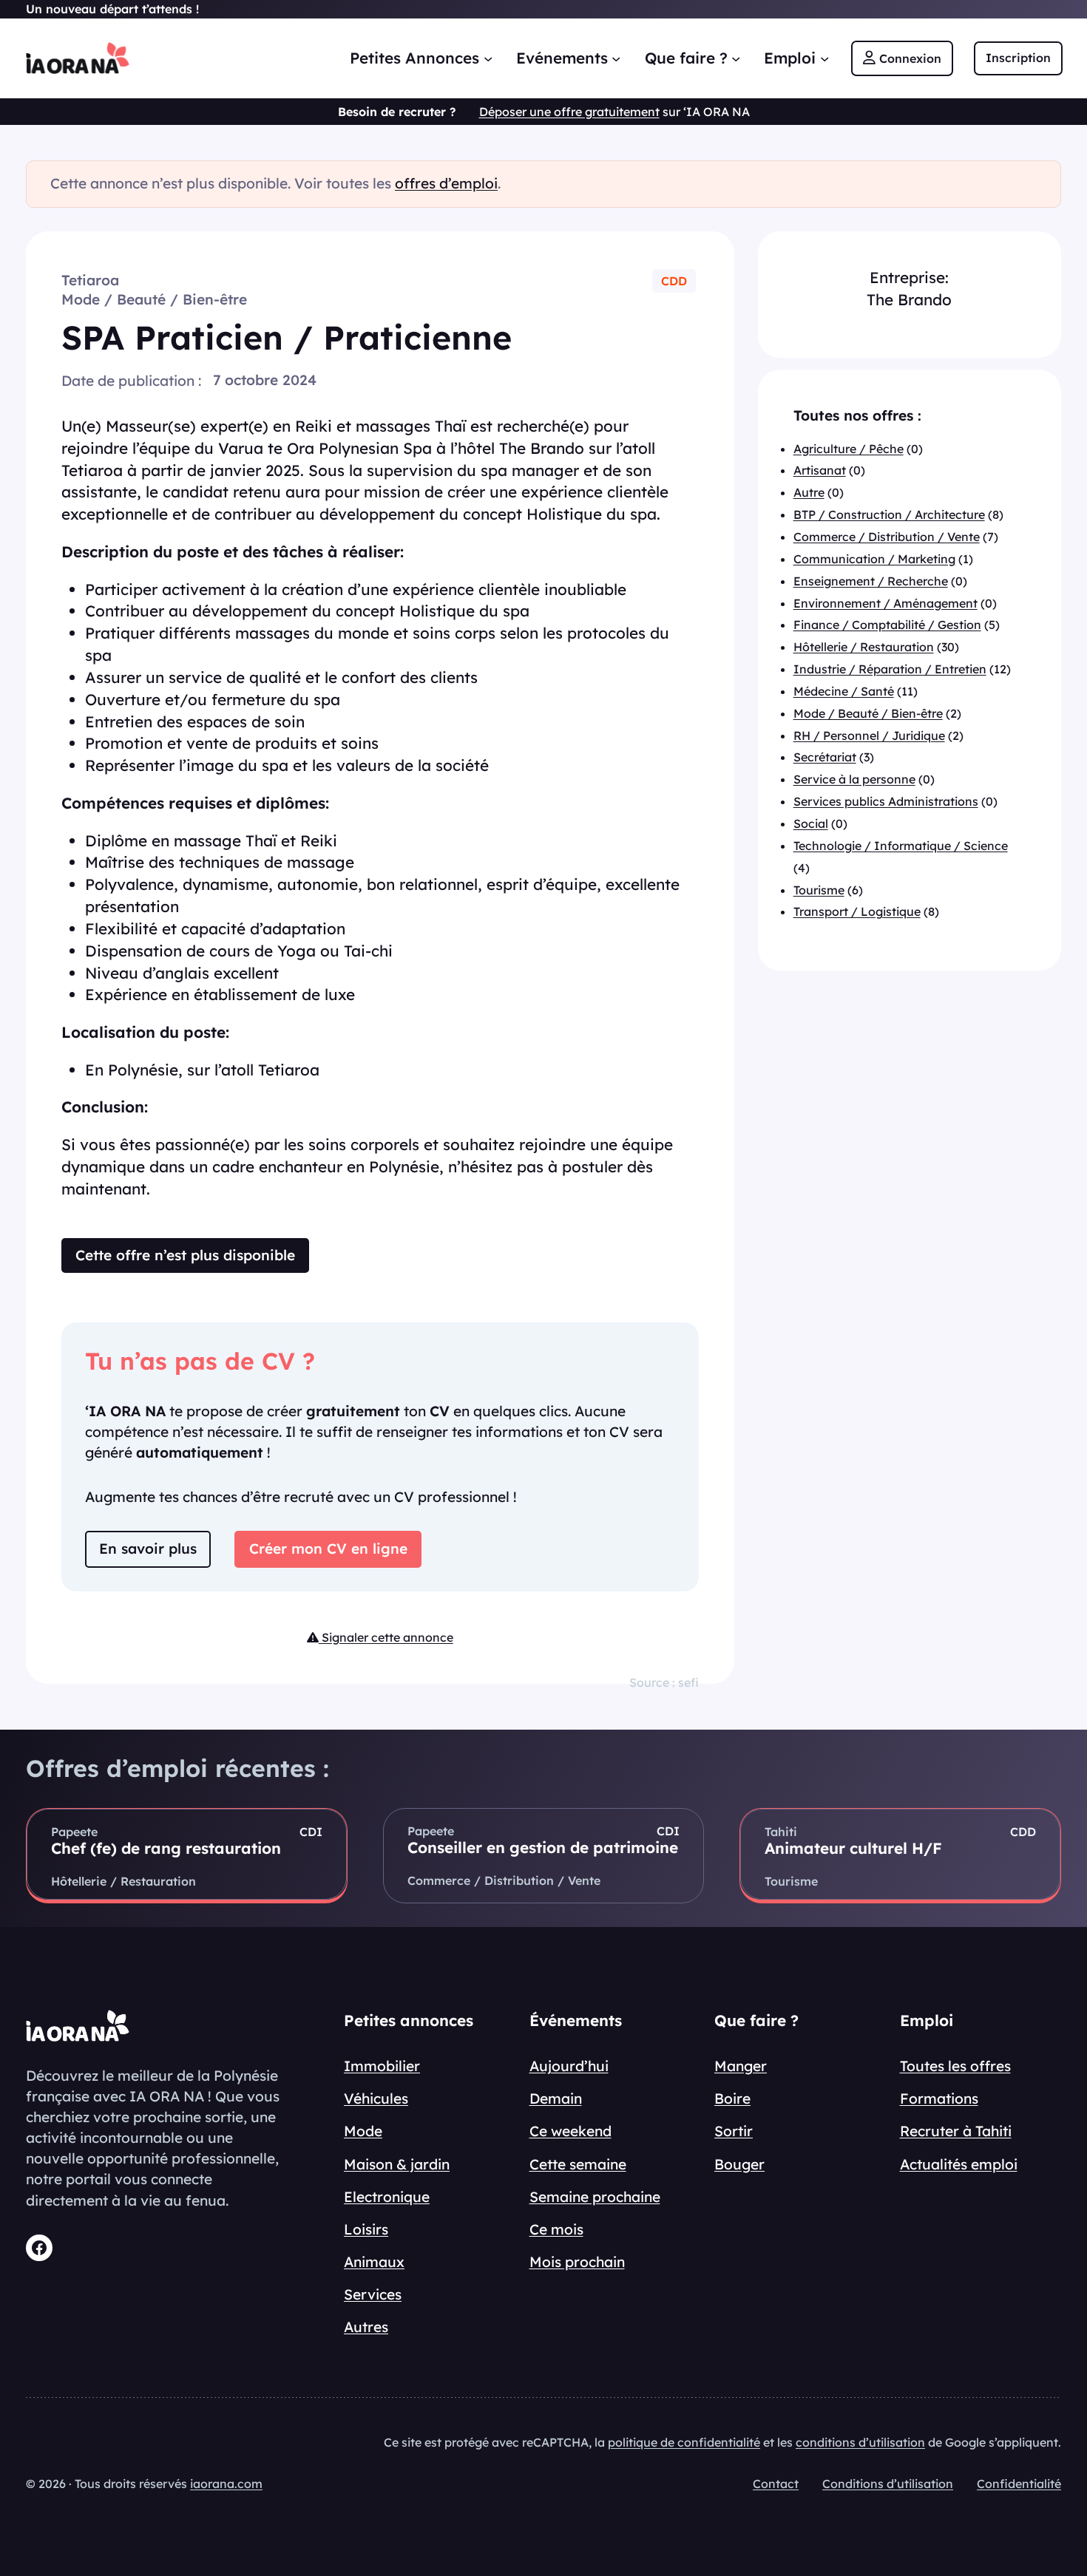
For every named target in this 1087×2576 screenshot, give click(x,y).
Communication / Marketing (874, 559)
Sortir (734, 2131)
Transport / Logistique (857, 912)
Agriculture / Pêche (849, 449)
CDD (674, 281)
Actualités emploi (959, 2164)
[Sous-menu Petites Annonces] (488, 58)
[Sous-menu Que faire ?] (736, 58)
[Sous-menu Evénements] (616, 58)
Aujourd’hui (569, 2066)
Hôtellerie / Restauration (864, 648)
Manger (741, 2066)
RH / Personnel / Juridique (869, 735)
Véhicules (376, 2098)
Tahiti (781, 1832)
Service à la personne (854, 780)
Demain (556, 2098)
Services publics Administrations (886, 802)
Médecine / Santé (844, 691)
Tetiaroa (90, 280)
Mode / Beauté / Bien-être (154, 299)
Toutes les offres (955, 2066)
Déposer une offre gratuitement (569, 112)
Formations (939, 2098)
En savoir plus (148, 1549)
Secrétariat (825, 758)
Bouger (739, 2164)
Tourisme (819, 890)
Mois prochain (577, 2262)
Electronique (387, 2197)
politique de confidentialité (684, 2442)
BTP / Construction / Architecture (889, 515)
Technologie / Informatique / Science (901, 846)
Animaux (374, 2262)
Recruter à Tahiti (956, 2131)
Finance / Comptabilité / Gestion (887, 625)
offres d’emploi (446, 183)
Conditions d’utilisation (888, 2484)
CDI (311, 1832)
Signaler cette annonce (386, 1637)
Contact (776, 2484)
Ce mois (556, 2229)
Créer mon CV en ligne (328, 1549)
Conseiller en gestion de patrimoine (543, 1847)
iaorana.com (226, 2484)
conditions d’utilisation (860, 2442)
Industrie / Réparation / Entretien (890, 670)
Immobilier (382, 2066)
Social (811, 823)
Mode (363, 2131)
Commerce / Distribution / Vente (887, 537)
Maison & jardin (397, 2164)
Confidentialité (1019, 2484)
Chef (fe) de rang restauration (166, 1848)
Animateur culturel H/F (853, 1848)
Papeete (74, 1832)
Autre (809, 493)
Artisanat (820, 471)
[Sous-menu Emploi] (824, 58)
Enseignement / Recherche (871, 581)
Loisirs (366, 2229)
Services (373, 2294)
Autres (366, 2327)
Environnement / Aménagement (885, 603)
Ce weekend (570, 2131)
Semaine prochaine (595, 2197)
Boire (732, 2098)
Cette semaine (578, 2164)
